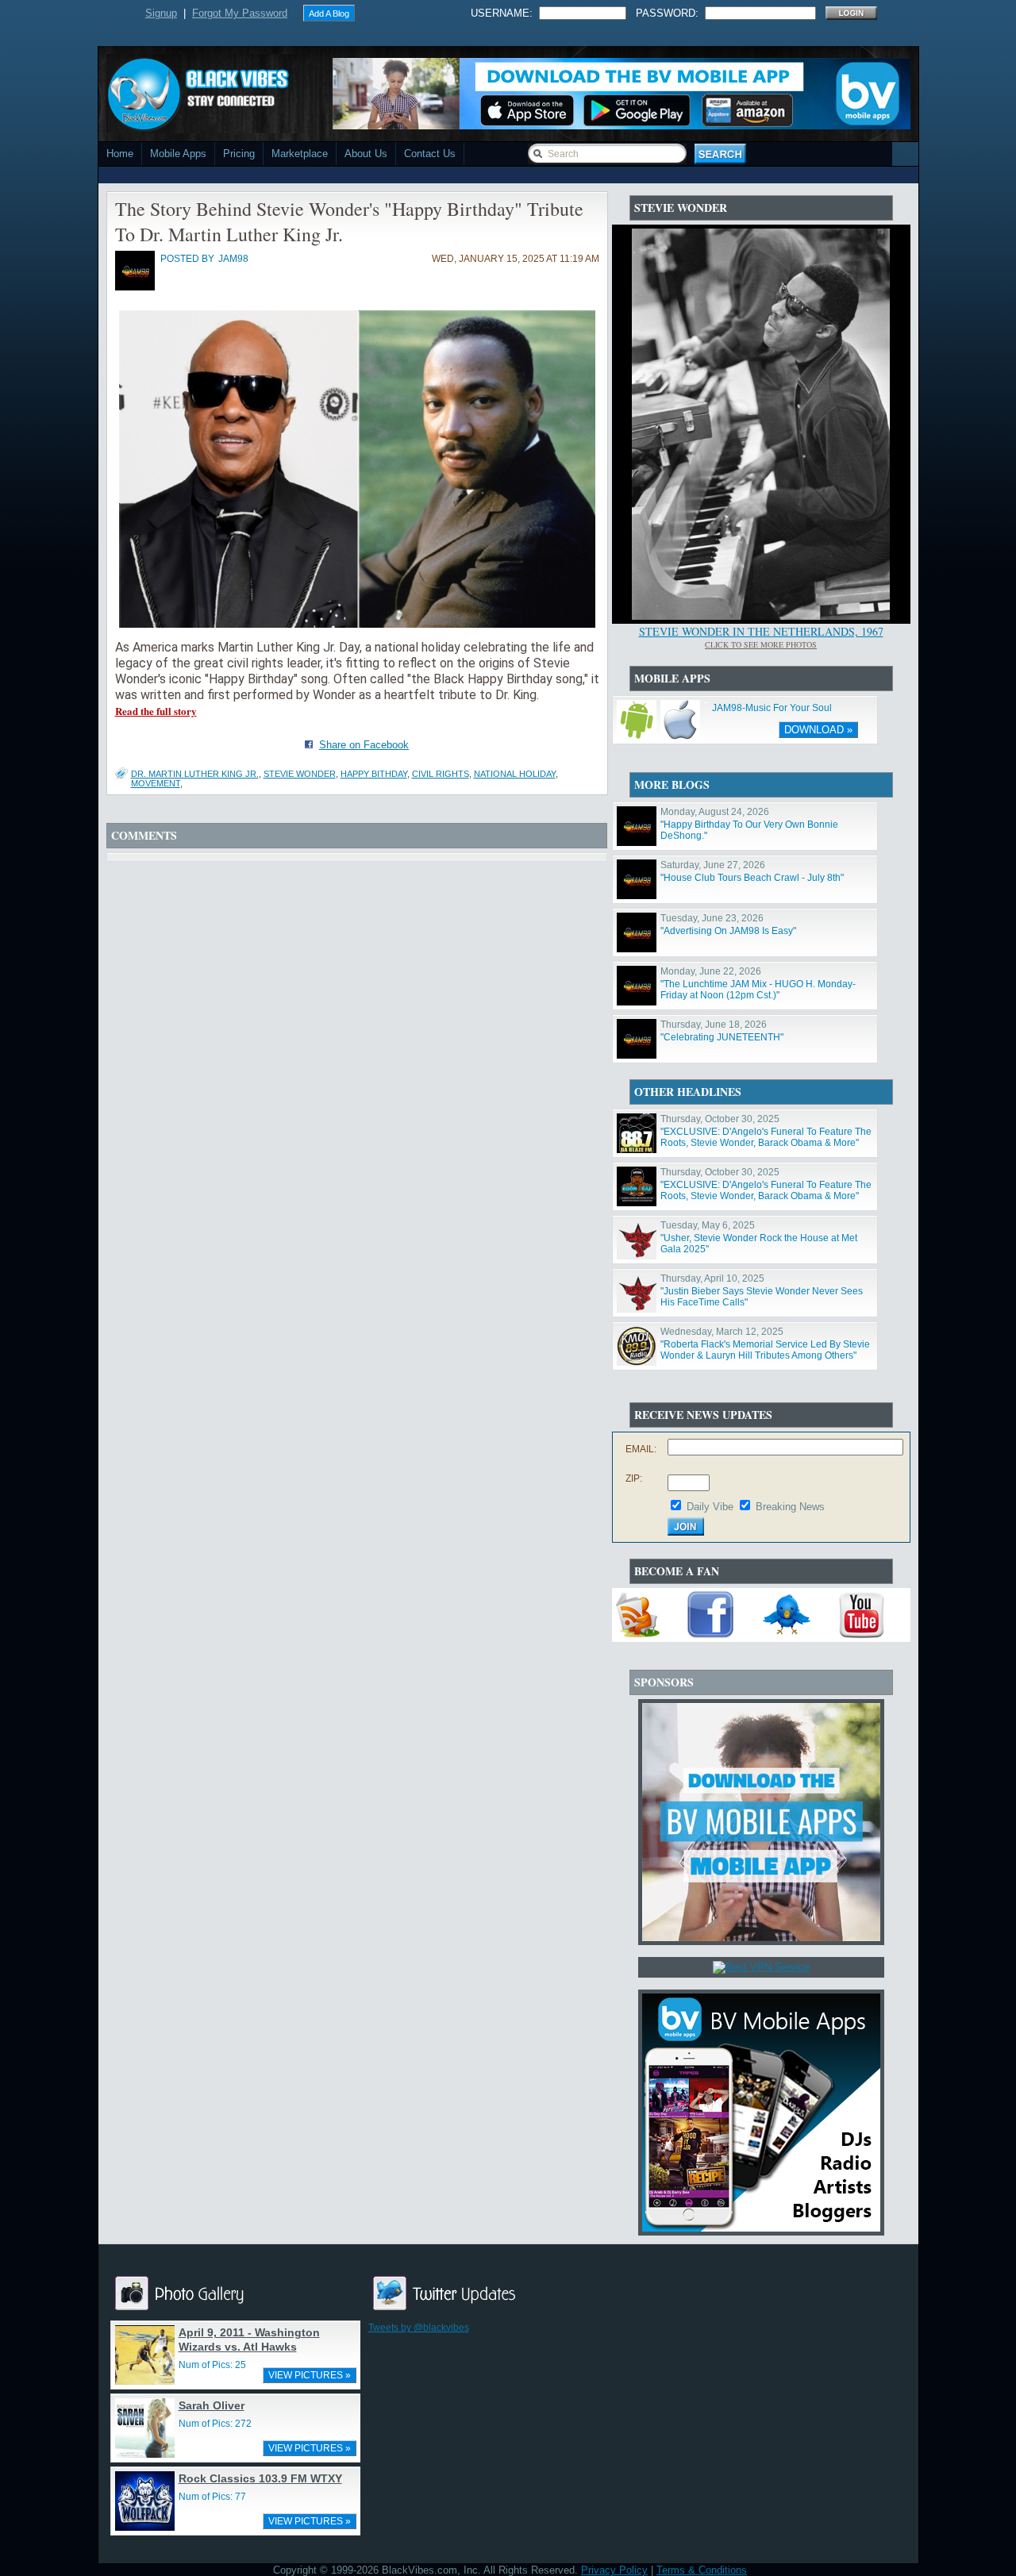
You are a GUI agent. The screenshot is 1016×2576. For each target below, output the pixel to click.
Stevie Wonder (300, 774)
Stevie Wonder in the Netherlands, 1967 (761, 631)
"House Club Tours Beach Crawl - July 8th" (752, 878)
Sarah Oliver (212, 2405)
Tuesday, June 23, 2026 (712, 918)
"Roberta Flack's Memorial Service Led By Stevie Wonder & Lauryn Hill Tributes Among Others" (765, 1350)
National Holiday (515, 774)
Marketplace (300, 154)
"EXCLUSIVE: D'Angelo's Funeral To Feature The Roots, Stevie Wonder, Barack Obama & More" (766, 1137)
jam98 (233, 259)
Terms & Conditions (702, 2570)
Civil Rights (441, 774)
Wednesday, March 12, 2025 (722, 1332)
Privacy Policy (614, 2570)
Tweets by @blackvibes (419, 2328)
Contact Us (430, 154)
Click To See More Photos (761, 644)
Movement (156, 783)
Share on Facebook (364, 745)
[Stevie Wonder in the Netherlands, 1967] (761, 616)
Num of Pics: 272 (215, 2424)
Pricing (239, 154)
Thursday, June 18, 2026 (714, 1025)
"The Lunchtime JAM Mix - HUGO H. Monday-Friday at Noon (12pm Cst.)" (758, 990)
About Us (366, 154)
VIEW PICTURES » (310, 2375)
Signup (161, 13)
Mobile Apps (178, 154)
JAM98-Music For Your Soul (772, 708)
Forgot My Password (240, 13)
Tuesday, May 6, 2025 (708, 1225)
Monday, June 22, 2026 (711, 971)
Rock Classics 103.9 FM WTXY (260, 2478)
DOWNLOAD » (818, 730)
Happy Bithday (374, 774)
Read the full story (156, 711)
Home (120, 154)
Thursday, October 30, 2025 (720, 1119)
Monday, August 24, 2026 (715, 812)
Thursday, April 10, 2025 (712, 1278)
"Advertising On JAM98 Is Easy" (728, 931)
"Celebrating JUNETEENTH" (722, 1037)
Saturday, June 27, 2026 (713, 865)
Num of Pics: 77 (212, 2497)
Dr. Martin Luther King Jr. (195, 774)
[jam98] (135, 287)
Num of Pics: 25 (212, 2365)
